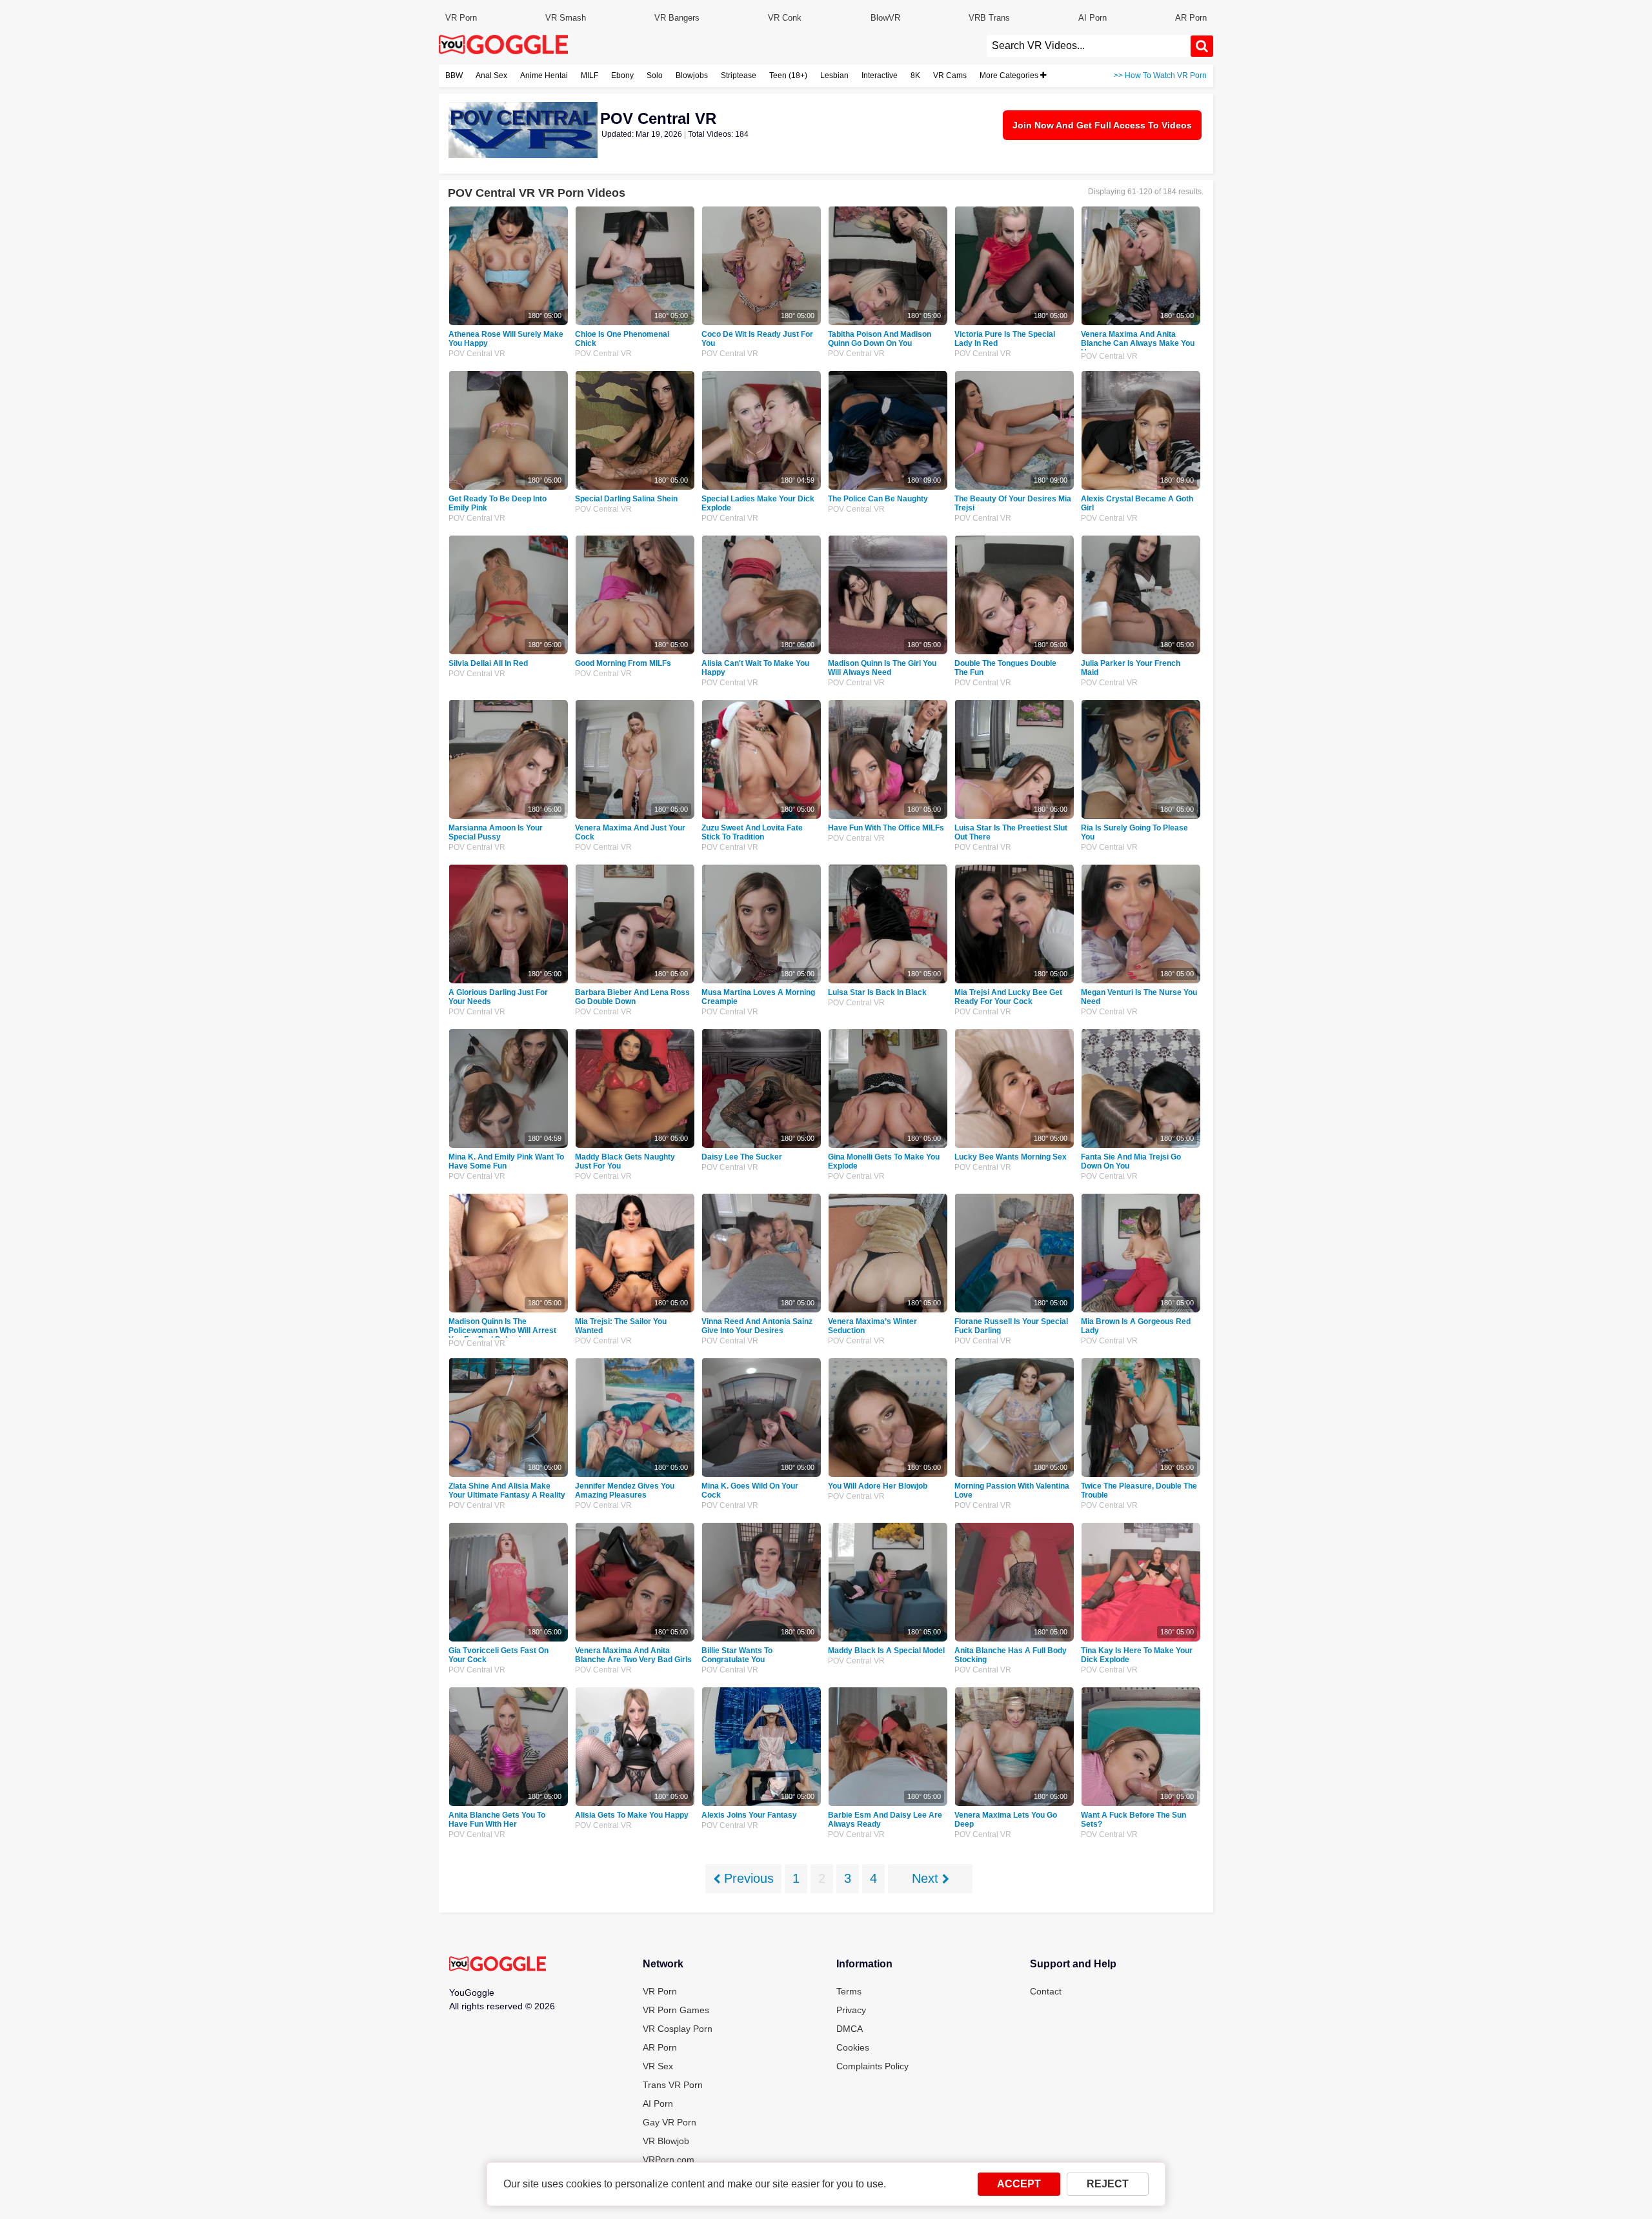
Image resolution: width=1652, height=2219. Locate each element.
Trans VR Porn (673, 2085)
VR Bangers (677, 18)
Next (927, 1878)
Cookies (853, 2047)
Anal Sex (491, 75)
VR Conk (785, 18)
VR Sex (658, 2066)
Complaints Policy (872, 2066)
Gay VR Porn (670, 2122)
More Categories (1010, 75)
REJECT (1108, 2184)
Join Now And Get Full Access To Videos (1102, 125)
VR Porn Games (676, 2010)
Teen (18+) (788, 75)
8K (915, 75)
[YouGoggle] (498, 1965)
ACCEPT (1019, 2184)
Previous (747, 1878)
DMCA (850, 2029)
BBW (454, 75)
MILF (589, 75)
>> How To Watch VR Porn (1160, 75)
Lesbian (834, 75)
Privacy (851, 2010)
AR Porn (1191, 18)
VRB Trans (989, 18)
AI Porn (1093, 18)
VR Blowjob (666, 2141)
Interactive (880, 75)
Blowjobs (692, 75)
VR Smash (566, 18)
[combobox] (1089, 46)
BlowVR (885, 18)
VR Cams (950, 75)
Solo (655, 75)
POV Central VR (477, 354)
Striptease (739, 75)
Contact (1046, 1991)
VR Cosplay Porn (678, 2029)
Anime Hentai (544, 75)
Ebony (622, 75)
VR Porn (461, 18)
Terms (849, 1991)
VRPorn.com (669, 2160)
